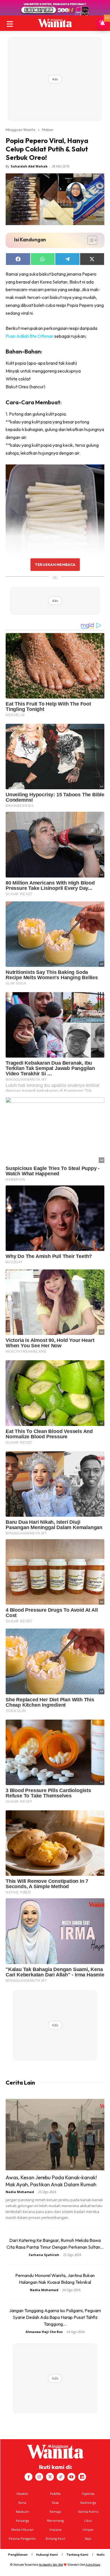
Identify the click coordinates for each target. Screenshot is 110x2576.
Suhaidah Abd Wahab (29, 166)
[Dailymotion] (82, 2477)
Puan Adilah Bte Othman (30, 336)
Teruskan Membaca (55, 564)
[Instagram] (39, 2477)
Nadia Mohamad (20, 2192)
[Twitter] (50, 2477)
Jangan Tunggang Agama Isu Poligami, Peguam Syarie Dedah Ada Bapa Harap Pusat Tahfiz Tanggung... (55, 2317)
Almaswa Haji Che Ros (44, 2332)
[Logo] (55, 23)
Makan (48, 130)
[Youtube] (71, 2477)
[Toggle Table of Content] (90, 240)
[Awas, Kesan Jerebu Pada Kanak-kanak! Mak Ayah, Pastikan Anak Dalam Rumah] (55, 2135)
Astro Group (93, 2565)
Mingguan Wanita (20, 130)
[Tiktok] (61, 2477)
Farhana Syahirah (44, 2255)
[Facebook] (28, 2477)
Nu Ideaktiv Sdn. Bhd (51, 2565)
